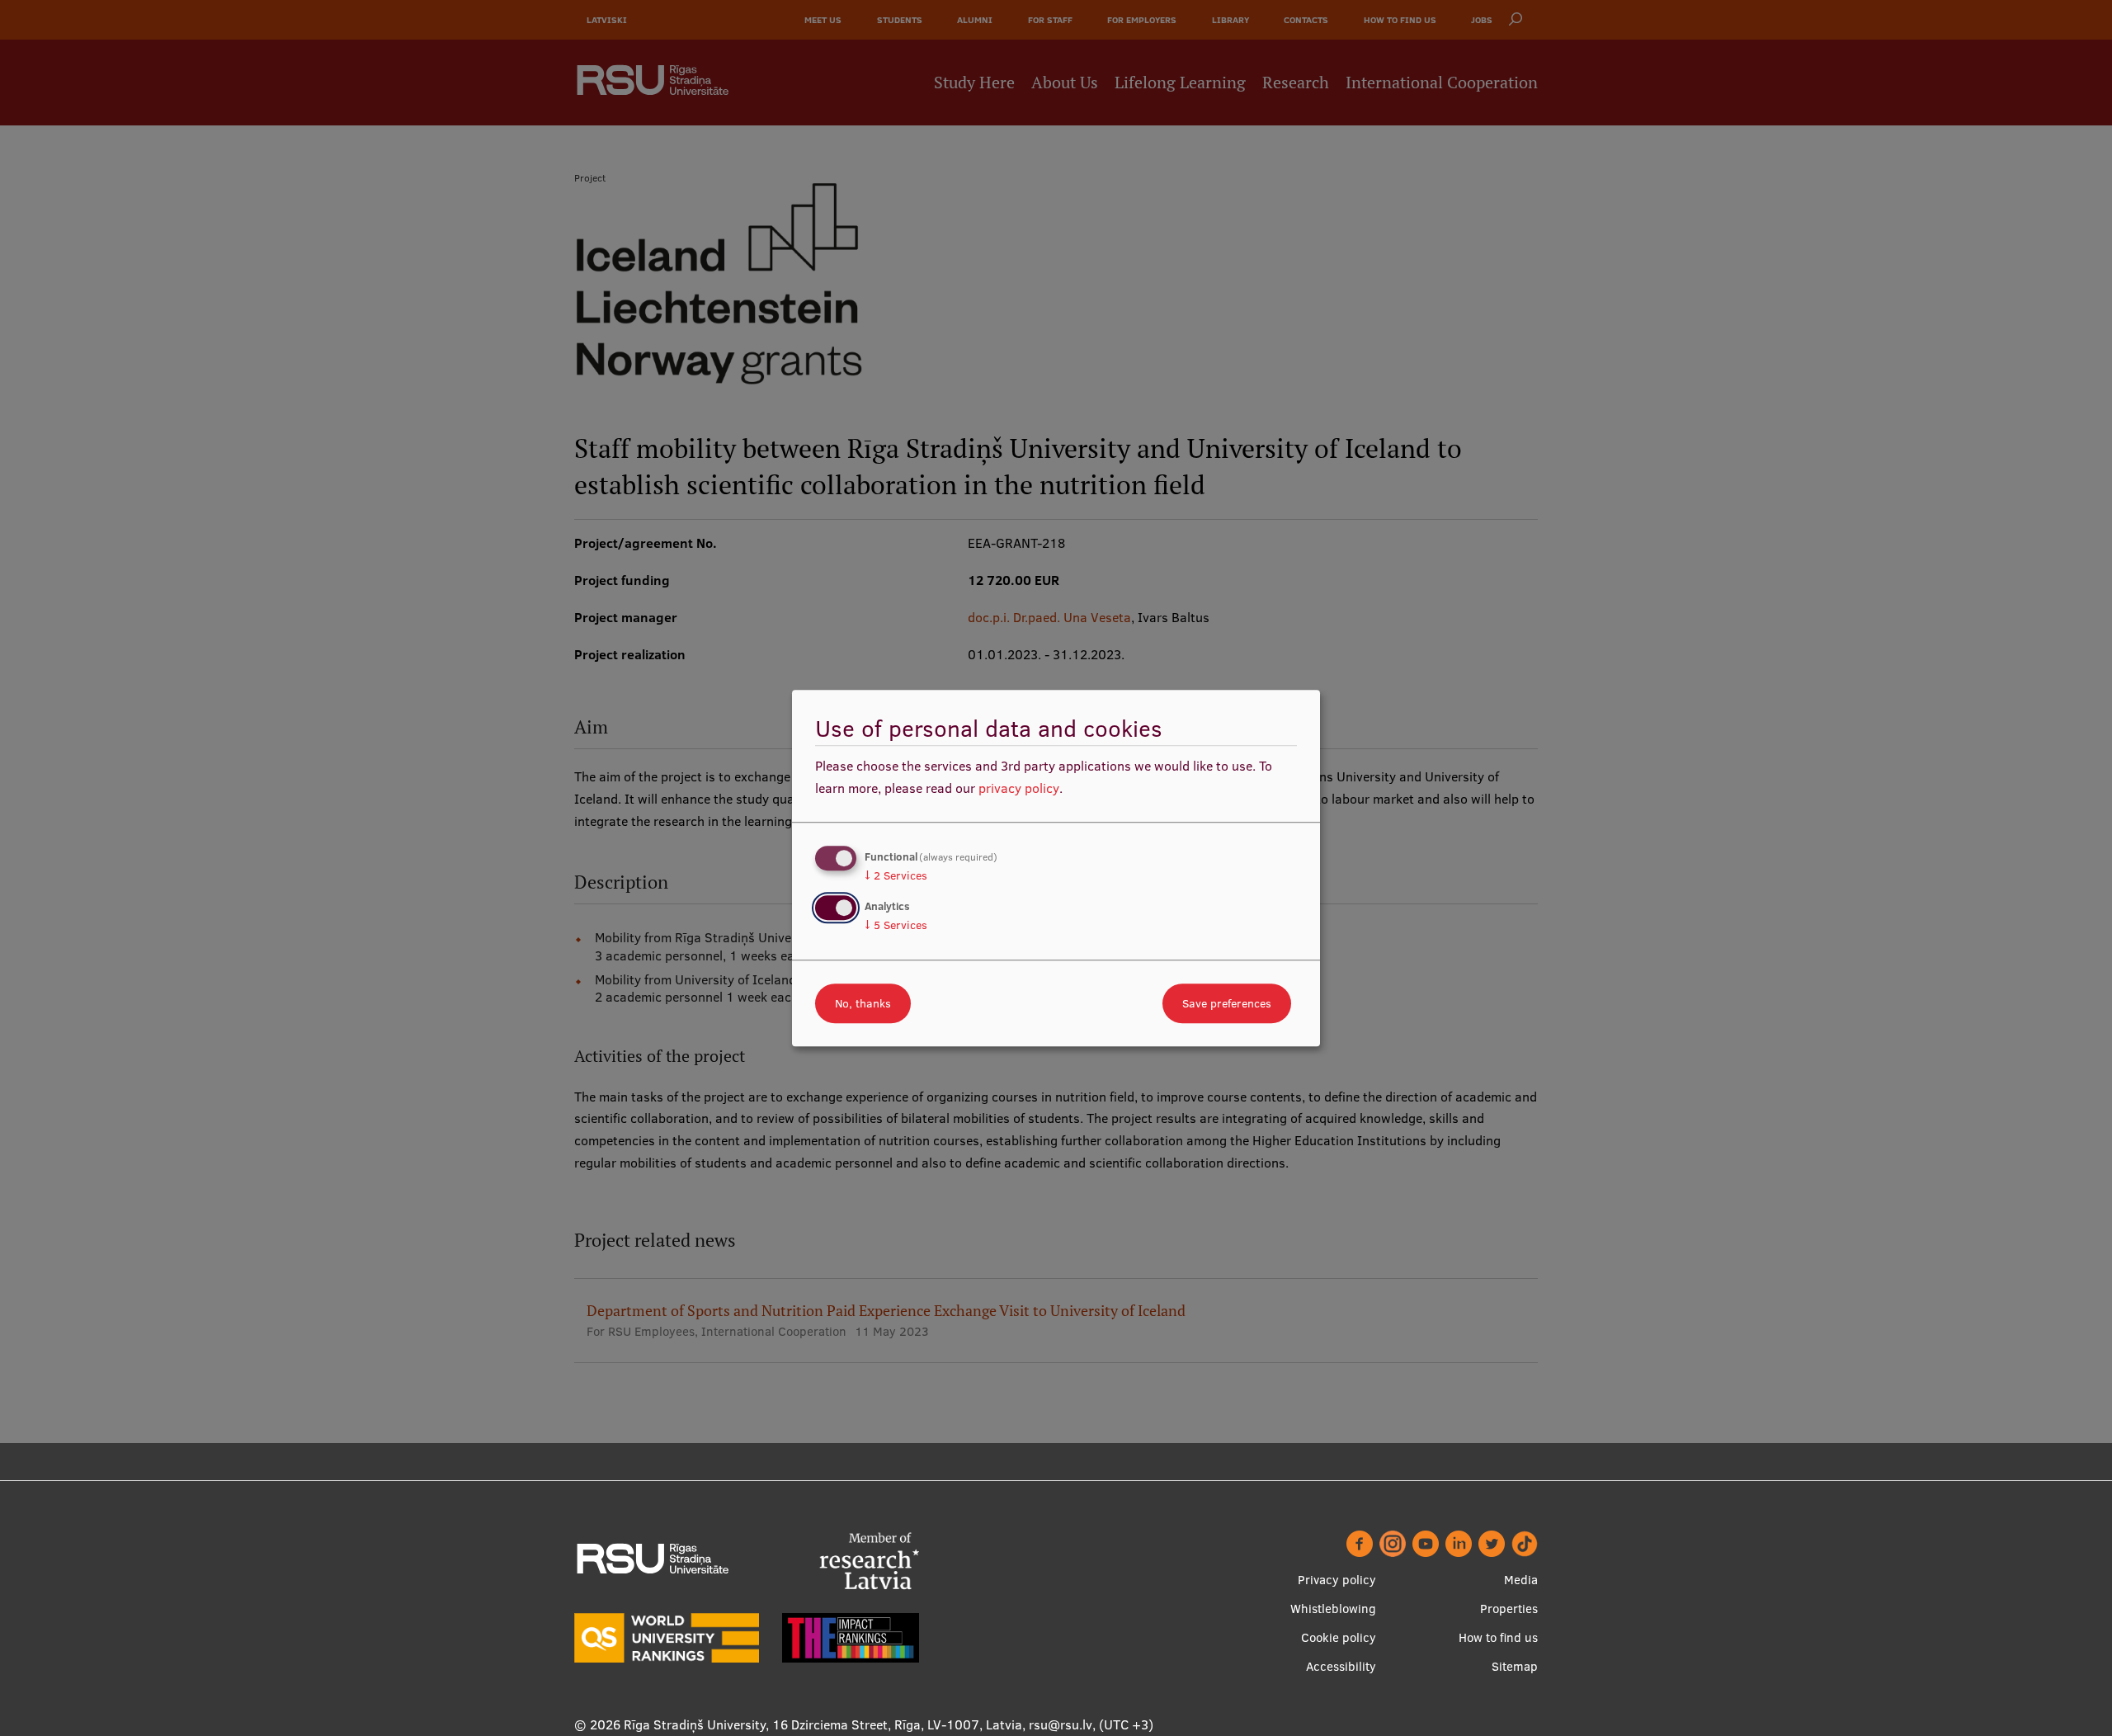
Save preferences (1227, 1003)
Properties (1509, 1609)
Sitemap (1515, 1666)
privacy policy (1019, 788)
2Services (896, 875)
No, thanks (863, 1003)
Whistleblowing (1333, 1609)
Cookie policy (1339, 1637)
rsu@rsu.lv (1061, 1724)
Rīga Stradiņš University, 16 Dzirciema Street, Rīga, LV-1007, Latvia (823, 1724)
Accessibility (1341, 1666)
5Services (896, 925)
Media (1521, 1580)
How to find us (1498, 1637)
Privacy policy (1337, 1580)
